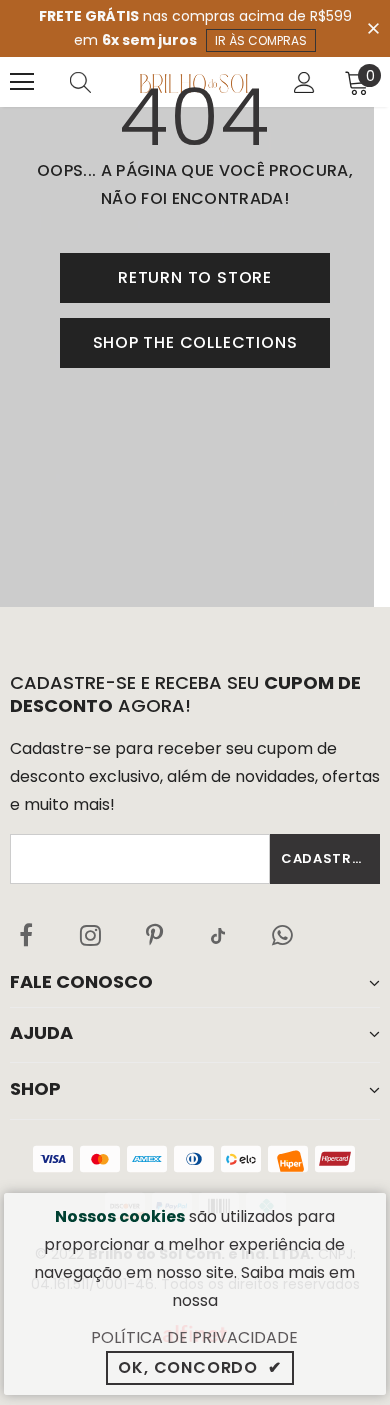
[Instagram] (90, 935)
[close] (373, 27)
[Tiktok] (218, 935)
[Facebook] (26, 935)
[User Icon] (304, 82)
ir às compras (261, 40)
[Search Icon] (100, 82)
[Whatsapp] (282, 935)
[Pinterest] (154, 935)
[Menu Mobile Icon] (22, 82)
